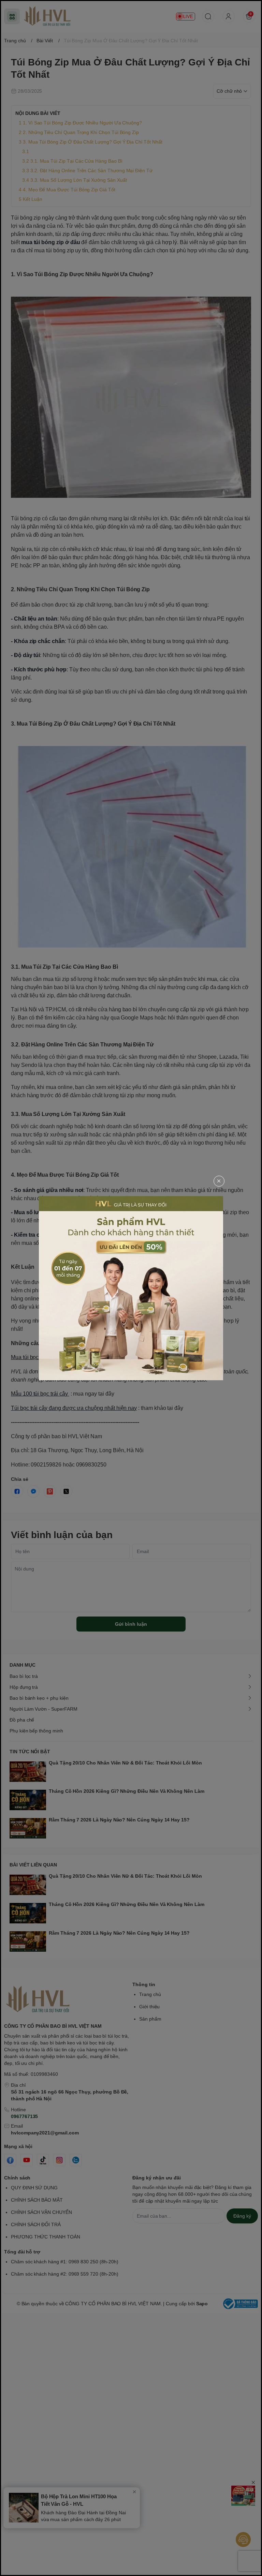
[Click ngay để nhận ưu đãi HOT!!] (131, 1288)
